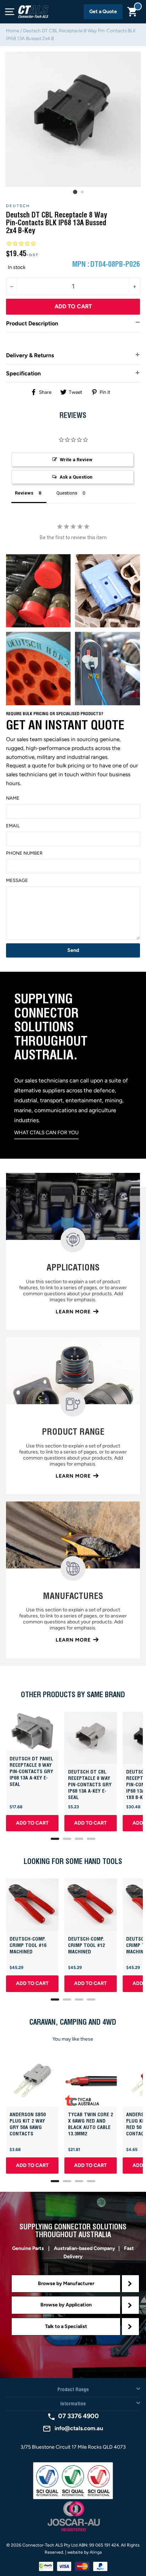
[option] (73, 119)
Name (13, 798)
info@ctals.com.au (79, 2428)
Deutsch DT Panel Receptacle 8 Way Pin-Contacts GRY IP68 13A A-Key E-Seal (31, 1772)
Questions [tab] (67, 493)
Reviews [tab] (24, 493)
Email (13, 826)
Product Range (73, 2390)
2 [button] (83, 192)
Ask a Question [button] (76, 477)
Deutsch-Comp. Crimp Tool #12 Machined (86, 1946)
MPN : (81, 265)
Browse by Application (66, 2305)
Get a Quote (103, 12)
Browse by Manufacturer (66, 2283)
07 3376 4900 (78, 2416)
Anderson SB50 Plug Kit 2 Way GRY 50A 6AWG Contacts (28, 2124)
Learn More (73, 1312)
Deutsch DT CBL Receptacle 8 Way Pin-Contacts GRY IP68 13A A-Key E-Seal (90, 1785)
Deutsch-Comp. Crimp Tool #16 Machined (28, 1946)
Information (73, 2404)
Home (13, 31)
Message (17, 880)
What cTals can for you (46, 1133)
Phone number (24, 853)
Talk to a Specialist (66, 2326)
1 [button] (75, 192)
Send (73, 950)
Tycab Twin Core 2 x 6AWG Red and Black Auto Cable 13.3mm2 (91, 2124)
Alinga (96, 2552)
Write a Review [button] (76, 460)
